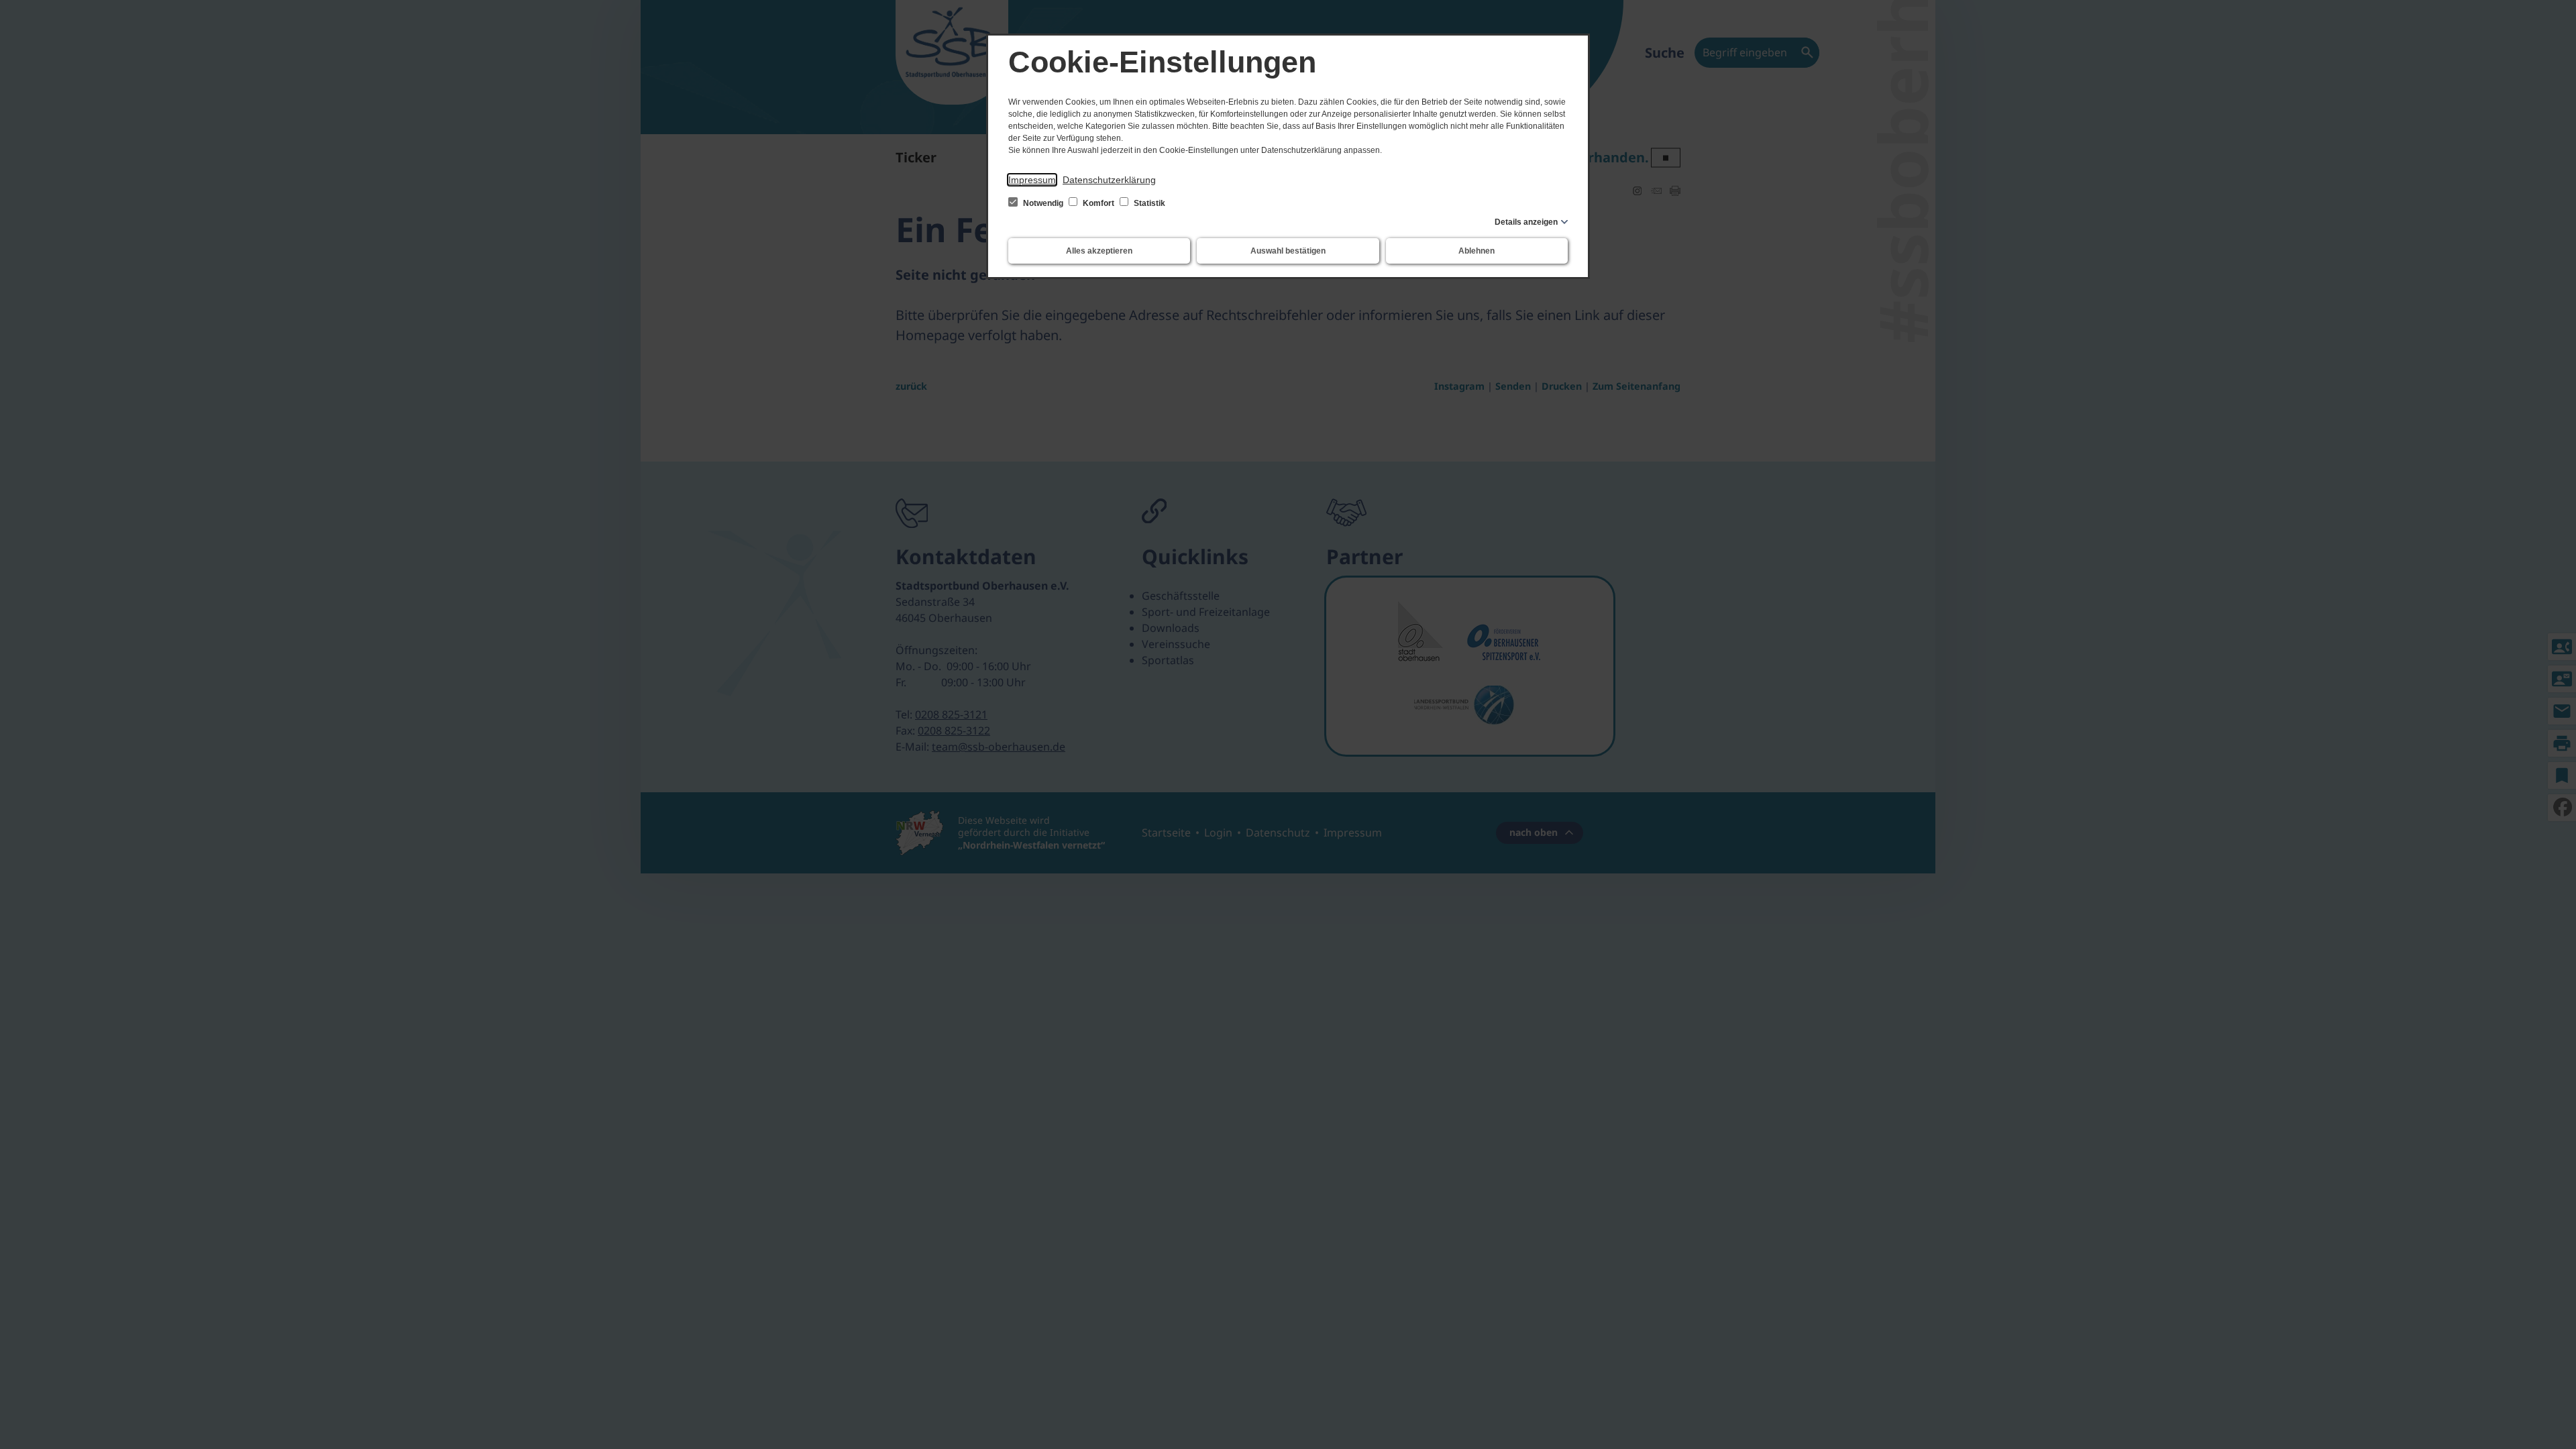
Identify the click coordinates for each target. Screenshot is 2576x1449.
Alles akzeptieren (1099, 251)
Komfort (1098, 203)
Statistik (1148, 203)
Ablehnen (1477, 251)
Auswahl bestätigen (1288, 251)
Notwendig (1043, 203)
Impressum (1032, 180)
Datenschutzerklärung (1109, 180)
